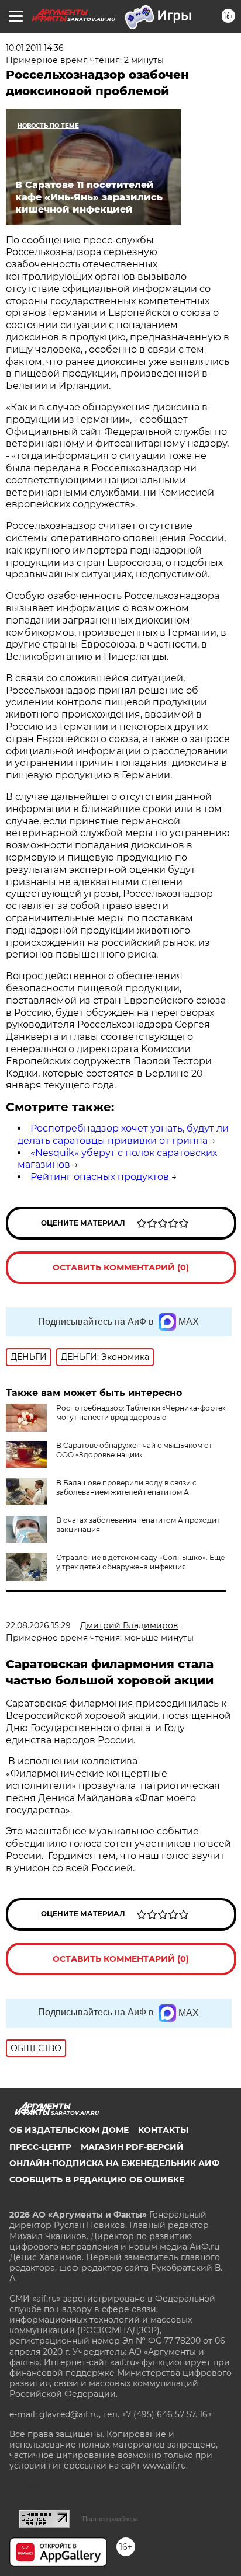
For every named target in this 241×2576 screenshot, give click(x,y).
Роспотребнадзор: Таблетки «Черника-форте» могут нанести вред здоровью (141, 1413)
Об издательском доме (69, 2130)
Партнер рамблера (110, 2519)
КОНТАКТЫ (163, 2130)
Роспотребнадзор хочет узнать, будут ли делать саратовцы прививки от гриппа (123, 1134)
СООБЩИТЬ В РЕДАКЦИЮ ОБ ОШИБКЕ (97, 2180)
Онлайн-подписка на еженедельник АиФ (114, 2163)
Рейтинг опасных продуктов (100, 1177)
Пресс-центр (40, 2147)
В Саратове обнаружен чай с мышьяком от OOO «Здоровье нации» (134, 1450)
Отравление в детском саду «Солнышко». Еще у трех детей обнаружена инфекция (140, 1562)
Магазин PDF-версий (132, 2147)
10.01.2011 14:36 (35, 48)
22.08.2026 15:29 (38, 1625)
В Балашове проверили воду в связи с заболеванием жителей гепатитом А (126, 1487)
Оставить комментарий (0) (121, 1268)
